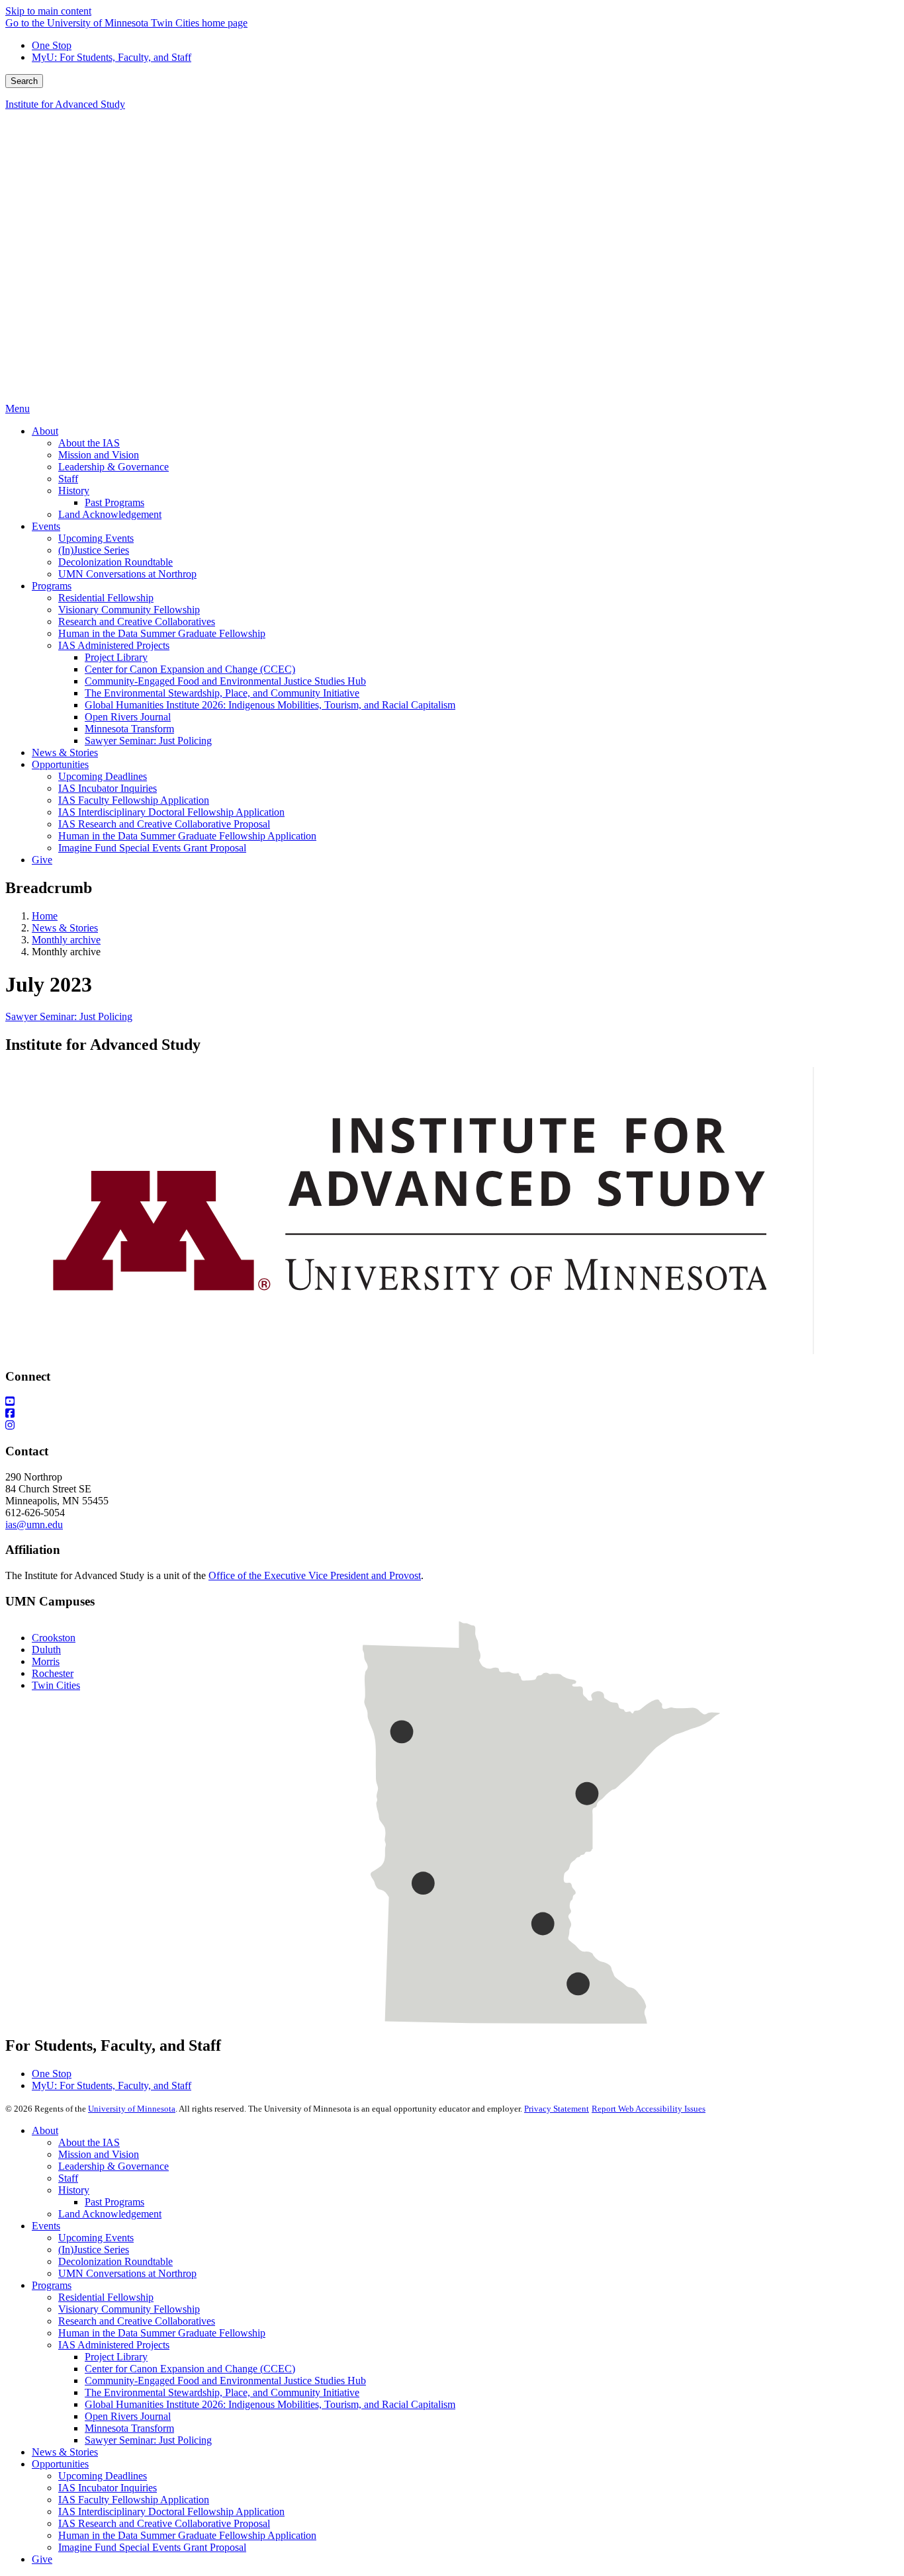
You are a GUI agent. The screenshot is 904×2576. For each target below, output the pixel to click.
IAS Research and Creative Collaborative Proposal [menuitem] (164, 824)
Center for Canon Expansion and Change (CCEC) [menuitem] (190, 669)
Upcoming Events (96, 2238)
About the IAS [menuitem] (89, 443)
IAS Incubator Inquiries (108, 2488)
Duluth (46, 1650)
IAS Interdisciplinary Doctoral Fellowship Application (171, 2512)
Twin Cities (56, 1685)
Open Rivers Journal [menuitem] (128, 717)
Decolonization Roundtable (115, 2261)
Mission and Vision (99, 2154)
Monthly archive (66, 940)
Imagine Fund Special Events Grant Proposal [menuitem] (152, 848)
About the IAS (89, 2142)
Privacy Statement (557, 2109)
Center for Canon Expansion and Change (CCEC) (190, 2369)
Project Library (116, 2357)
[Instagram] (452, 1426)
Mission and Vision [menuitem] (99, 455)
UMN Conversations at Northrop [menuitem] (127, 574)
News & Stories (65, 928)
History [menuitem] (74, 491)
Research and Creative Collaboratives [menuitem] (137, 622)
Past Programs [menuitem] (114, 502)
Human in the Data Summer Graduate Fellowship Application (187, 2535)
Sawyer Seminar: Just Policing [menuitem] (148, 741)
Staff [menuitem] (68, 479)
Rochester (53, 1673)
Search (24, 81)
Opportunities (60, 2464)
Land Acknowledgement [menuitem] (110, 514)
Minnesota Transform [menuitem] (129, 729)
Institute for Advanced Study (65, 104)
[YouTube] (452, 1402)
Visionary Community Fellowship (129, 2309)
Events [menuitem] (46, 526)
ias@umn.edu (34, 1524)
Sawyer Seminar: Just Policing (69, 1016)
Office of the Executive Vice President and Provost (315, 1575)
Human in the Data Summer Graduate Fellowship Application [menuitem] (187, 836)
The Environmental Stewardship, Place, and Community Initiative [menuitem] (222, 693)
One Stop (52, 45)
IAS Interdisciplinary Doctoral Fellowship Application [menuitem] (171, 812)
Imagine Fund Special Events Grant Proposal (152, 2547)
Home (45, 916)
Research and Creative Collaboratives (137, 2321)
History (74, 2190)
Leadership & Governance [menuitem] (113, 467)
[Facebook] (452, 1414)
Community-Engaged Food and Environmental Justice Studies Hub (225, 2381)
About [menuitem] (45, 431)
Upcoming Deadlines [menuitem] (103, 776)
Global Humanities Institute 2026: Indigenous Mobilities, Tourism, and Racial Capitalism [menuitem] (270, 705)
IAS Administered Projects (114, 2345)
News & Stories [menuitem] (65, 752)
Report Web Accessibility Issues (649, 2109)
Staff (68, 2178)
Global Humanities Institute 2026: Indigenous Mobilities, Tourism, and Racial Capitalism (270, 2404)
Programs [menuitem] (52, 586)
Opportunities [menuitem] (60, 764)
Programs (52, 2285)
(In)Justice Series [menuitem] (94, 550)
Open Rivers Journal (128, 2416)
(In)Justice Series (94, 2250)
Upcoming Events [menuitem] (96, 538)
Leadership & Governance (113, 2166)
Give (42, 2559)
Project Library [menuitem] (116, 657)
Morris (46, 1661)
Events (46, 2226)
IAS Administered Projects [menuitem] (114, 645)
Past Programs (114, 2202)
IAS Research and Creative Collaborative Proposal (164, 2523)
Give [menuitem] (42, 860)
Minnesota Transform (129, 2428)
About (45, 2130)
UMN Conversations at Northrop (127, 2273)
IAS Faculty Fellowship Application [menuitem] (134, 800)
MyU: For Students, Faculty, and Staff (112, 57)
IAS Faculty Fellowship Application (134, 2500)
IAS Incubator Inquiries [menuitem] (108, 788)
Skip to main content (48, 11)
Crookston (54, 1638)
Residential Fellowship (106, 2297)
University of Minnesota (132, 2109)
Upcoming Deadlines (103, 2476)
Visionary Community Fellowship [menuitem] (129, 610)
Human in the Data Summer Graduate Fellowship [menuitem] (162, 633)
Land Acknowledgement (110, 2214)
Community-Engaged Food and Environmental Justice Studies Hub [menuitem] (225, 681)
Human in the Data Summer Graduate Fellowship (162, 2333)
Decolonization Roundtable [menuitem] (115, 562)
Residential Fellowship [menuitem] (106, 598)
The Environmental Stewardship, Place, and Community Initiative (222, 2392)
